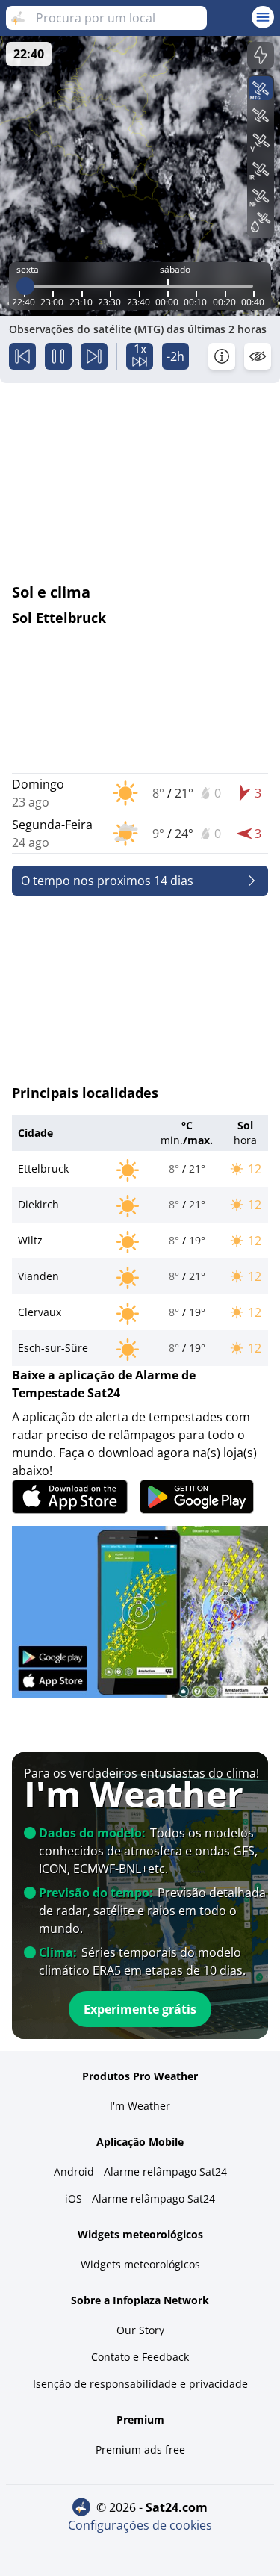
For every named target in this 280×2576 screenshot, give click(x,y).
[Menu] (263, 17)
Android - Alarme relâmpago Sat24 (140, 2172)
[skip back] (22, 356)
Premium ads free (140, 2449)
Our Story (140, 2330)
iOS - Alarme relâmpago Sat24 (140, 2198)
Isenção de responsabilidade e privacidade (140, 2384)
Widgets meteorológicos (140, 2264)
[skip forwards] (94, 356)
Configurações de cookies (140, 2525)
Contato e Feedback (140, 2357)
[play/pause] (58, 356)
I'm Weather (140, 2106)
